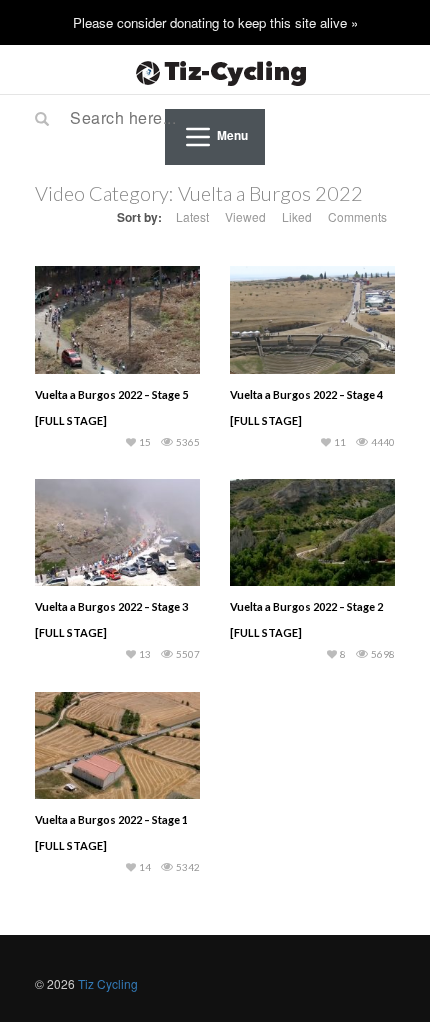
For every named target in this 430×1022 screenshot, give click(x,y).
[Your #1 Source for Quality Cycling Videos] (215, 70)
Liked (297, 216)
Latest (192, 216)
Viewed (245, 216)
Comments (357, 216)
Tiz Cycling (108, 983)
